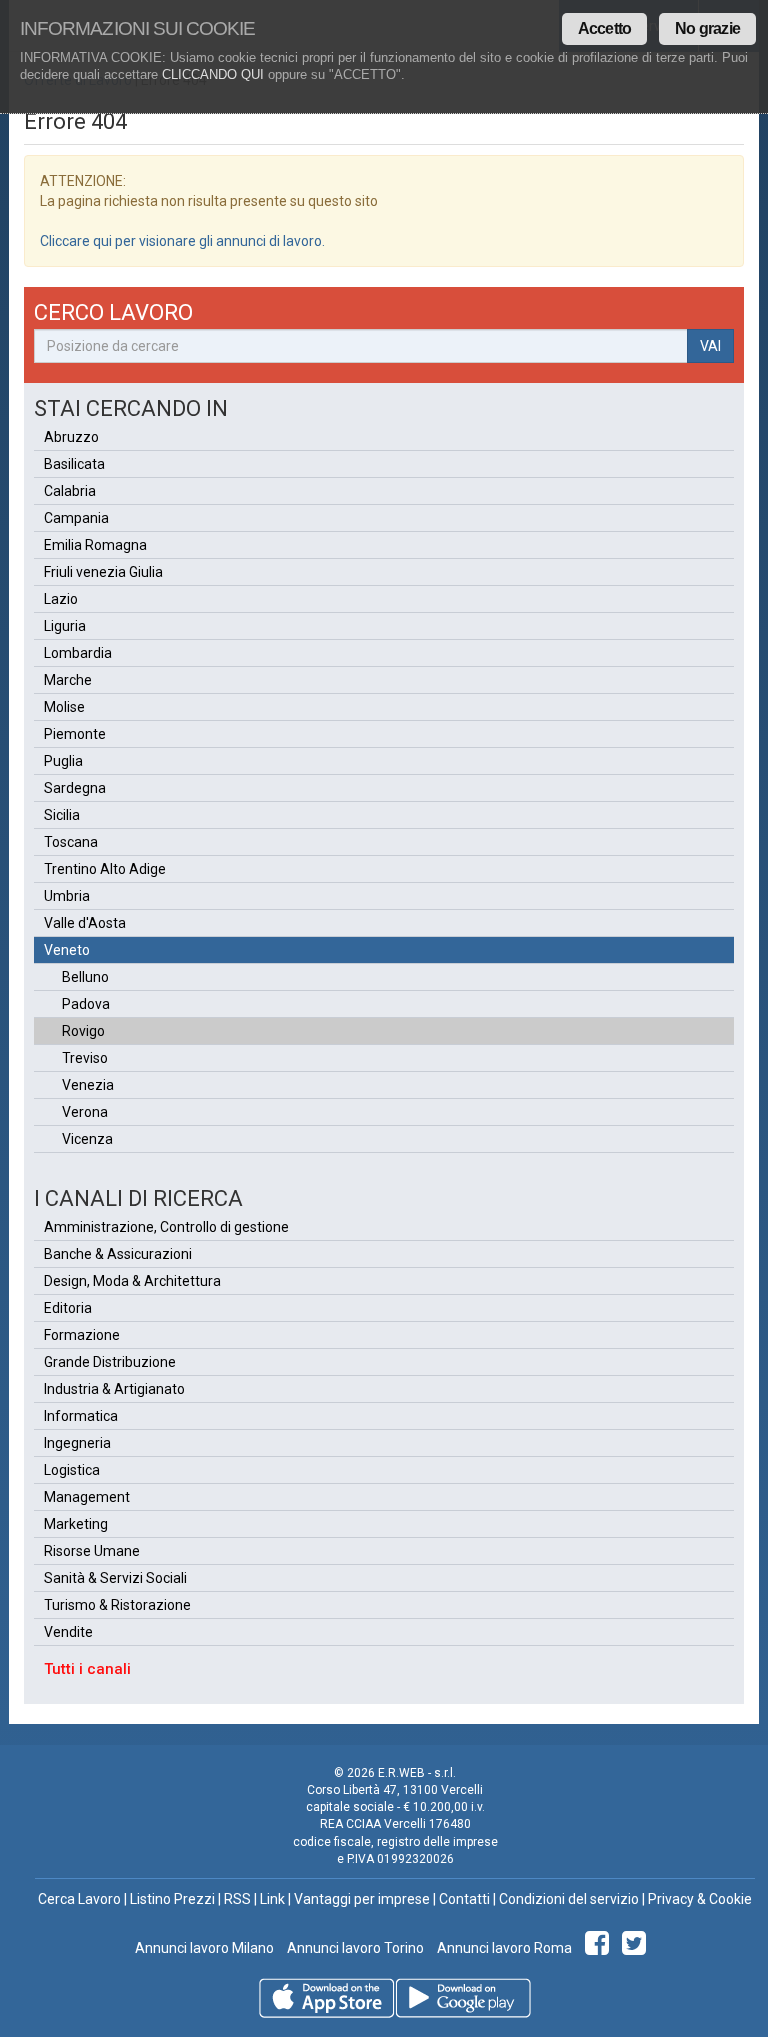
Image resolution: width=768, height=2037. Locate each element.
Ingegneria (77, 1443)
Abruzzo (71, 437)
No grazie (707, 28)
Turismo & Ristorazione (117, 1605)
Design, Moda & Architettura (132, 1281)
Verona (85, 1112)
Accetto (604, 28)
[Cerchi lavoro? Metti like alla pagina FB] (600, 1948)
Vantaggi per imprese (362, 1899)
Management (87, 1497)
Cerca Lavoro (79, 1899)
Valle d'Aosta (85, 923)
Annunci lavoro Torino (354, 1948)
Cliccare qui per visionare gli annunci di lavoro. (182, 241)
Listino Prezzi (172, 1899)
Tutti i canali (87, 1669)
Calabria (70, 491)
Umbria (67, 896)
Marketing (76, 1524)
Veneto (67, 950)
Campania (76, 518)
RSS (237, 1899)
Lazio (61, 599)
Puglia (63, 761)
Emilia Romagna (95, 545)
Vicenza (87, 1139)
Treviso (85, 1058)
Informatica (81, 1416)
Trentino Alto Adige (105, 869)
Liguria (65, 626)
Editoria (68, 1308)
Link (272, 1899)
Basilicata (74, 464)
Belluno (85, 977)
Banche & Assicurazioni (118, 1254)
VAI (710, 346)
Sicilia (62, 815)
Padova (86, 1004)
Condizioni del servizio (569, 1899)
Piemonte (75, 734)
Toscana (71, 842)
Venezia (88, 1085)
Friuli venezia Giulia (103, 572)
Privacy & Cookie (700, 1899)
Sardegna (75, 788)
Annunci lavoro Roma (503, 1948)
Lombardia (78, 653)
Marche (68, 680)
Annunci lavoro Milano (204, 1948)
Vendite (68, 1632)
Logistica (72, 1470)
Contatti (464, 1899)
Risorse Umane (92, 1551)
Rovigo (83, 1031)
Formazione (82, 1335)
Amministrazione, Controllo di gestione (166, 1227)
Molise (64, 707)
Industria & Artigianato (114, 1389)
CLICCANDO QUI (213, 74)
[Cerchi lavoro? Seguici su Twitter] (637, 1948)
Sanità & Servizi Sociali (115, 1578)
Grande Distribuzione (110, 1362)
